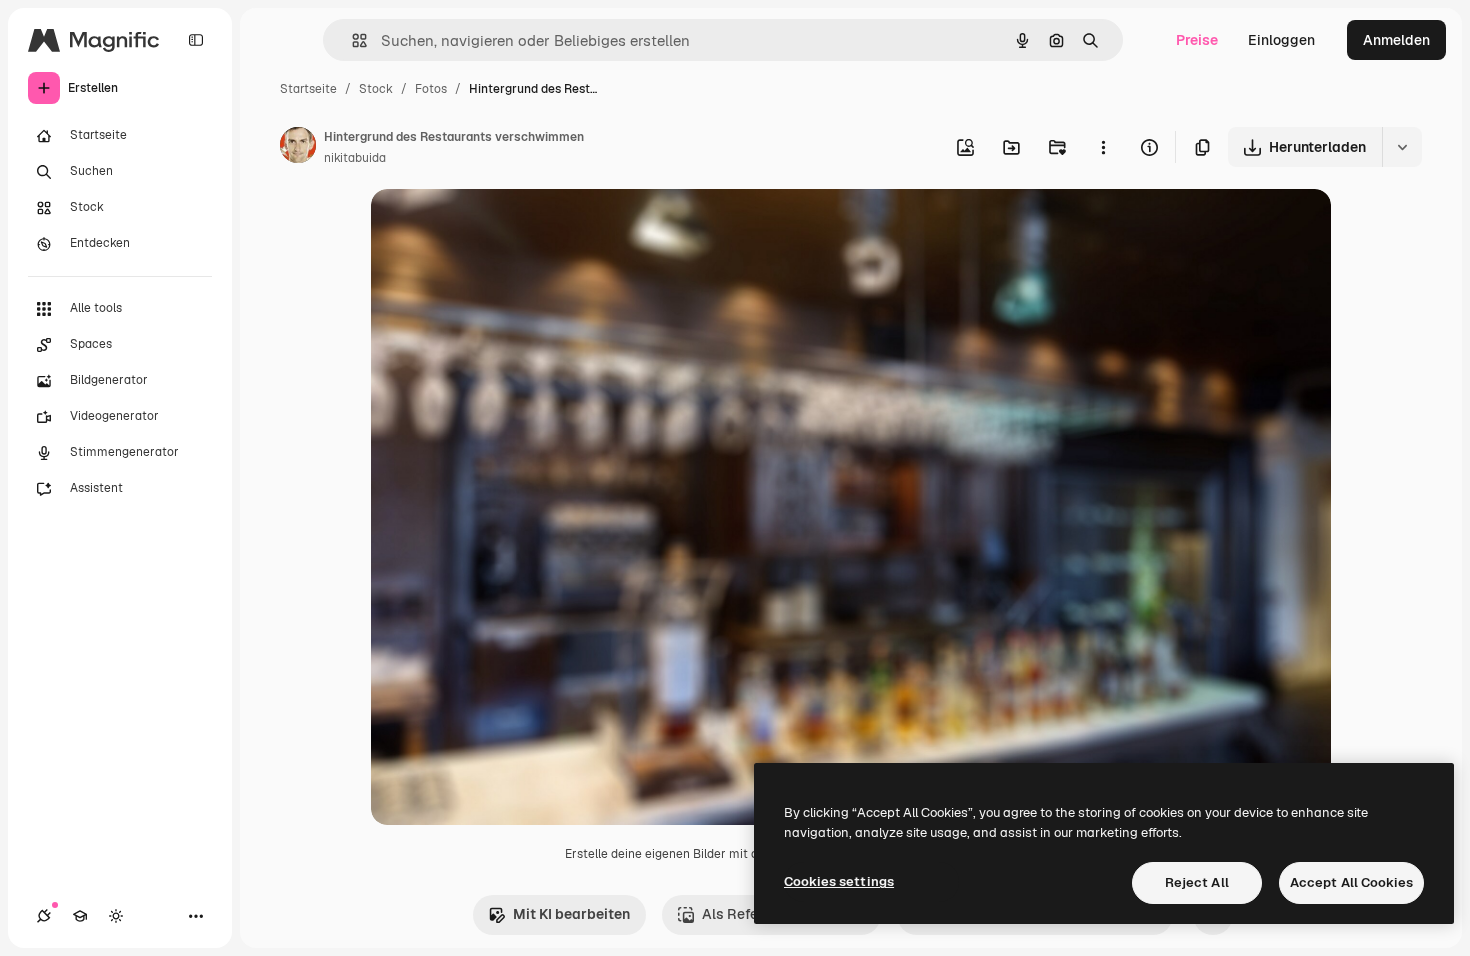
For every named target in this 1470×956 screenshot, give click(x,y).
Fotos (431, 89)
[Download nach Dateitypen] (1402, 147)
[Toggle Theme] (116, 916)
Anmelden (1396, 40)
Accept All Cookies (1351, 882)
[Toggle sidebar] (196, 40)
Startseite (308, 89)
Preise (1197, 40)
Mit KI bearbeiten (571, 914)
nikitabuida (355, 158)
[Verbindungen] (44, 916)
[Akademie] (80, 916)
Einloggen (1281, 40)
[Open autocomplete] (351, 40)
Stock (376, 89)
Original (499, 227)
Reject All (1197, 882)
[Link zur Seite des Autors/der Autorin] (298, 148)
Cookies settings (839, 881)
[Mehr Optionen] (1103, 147)
